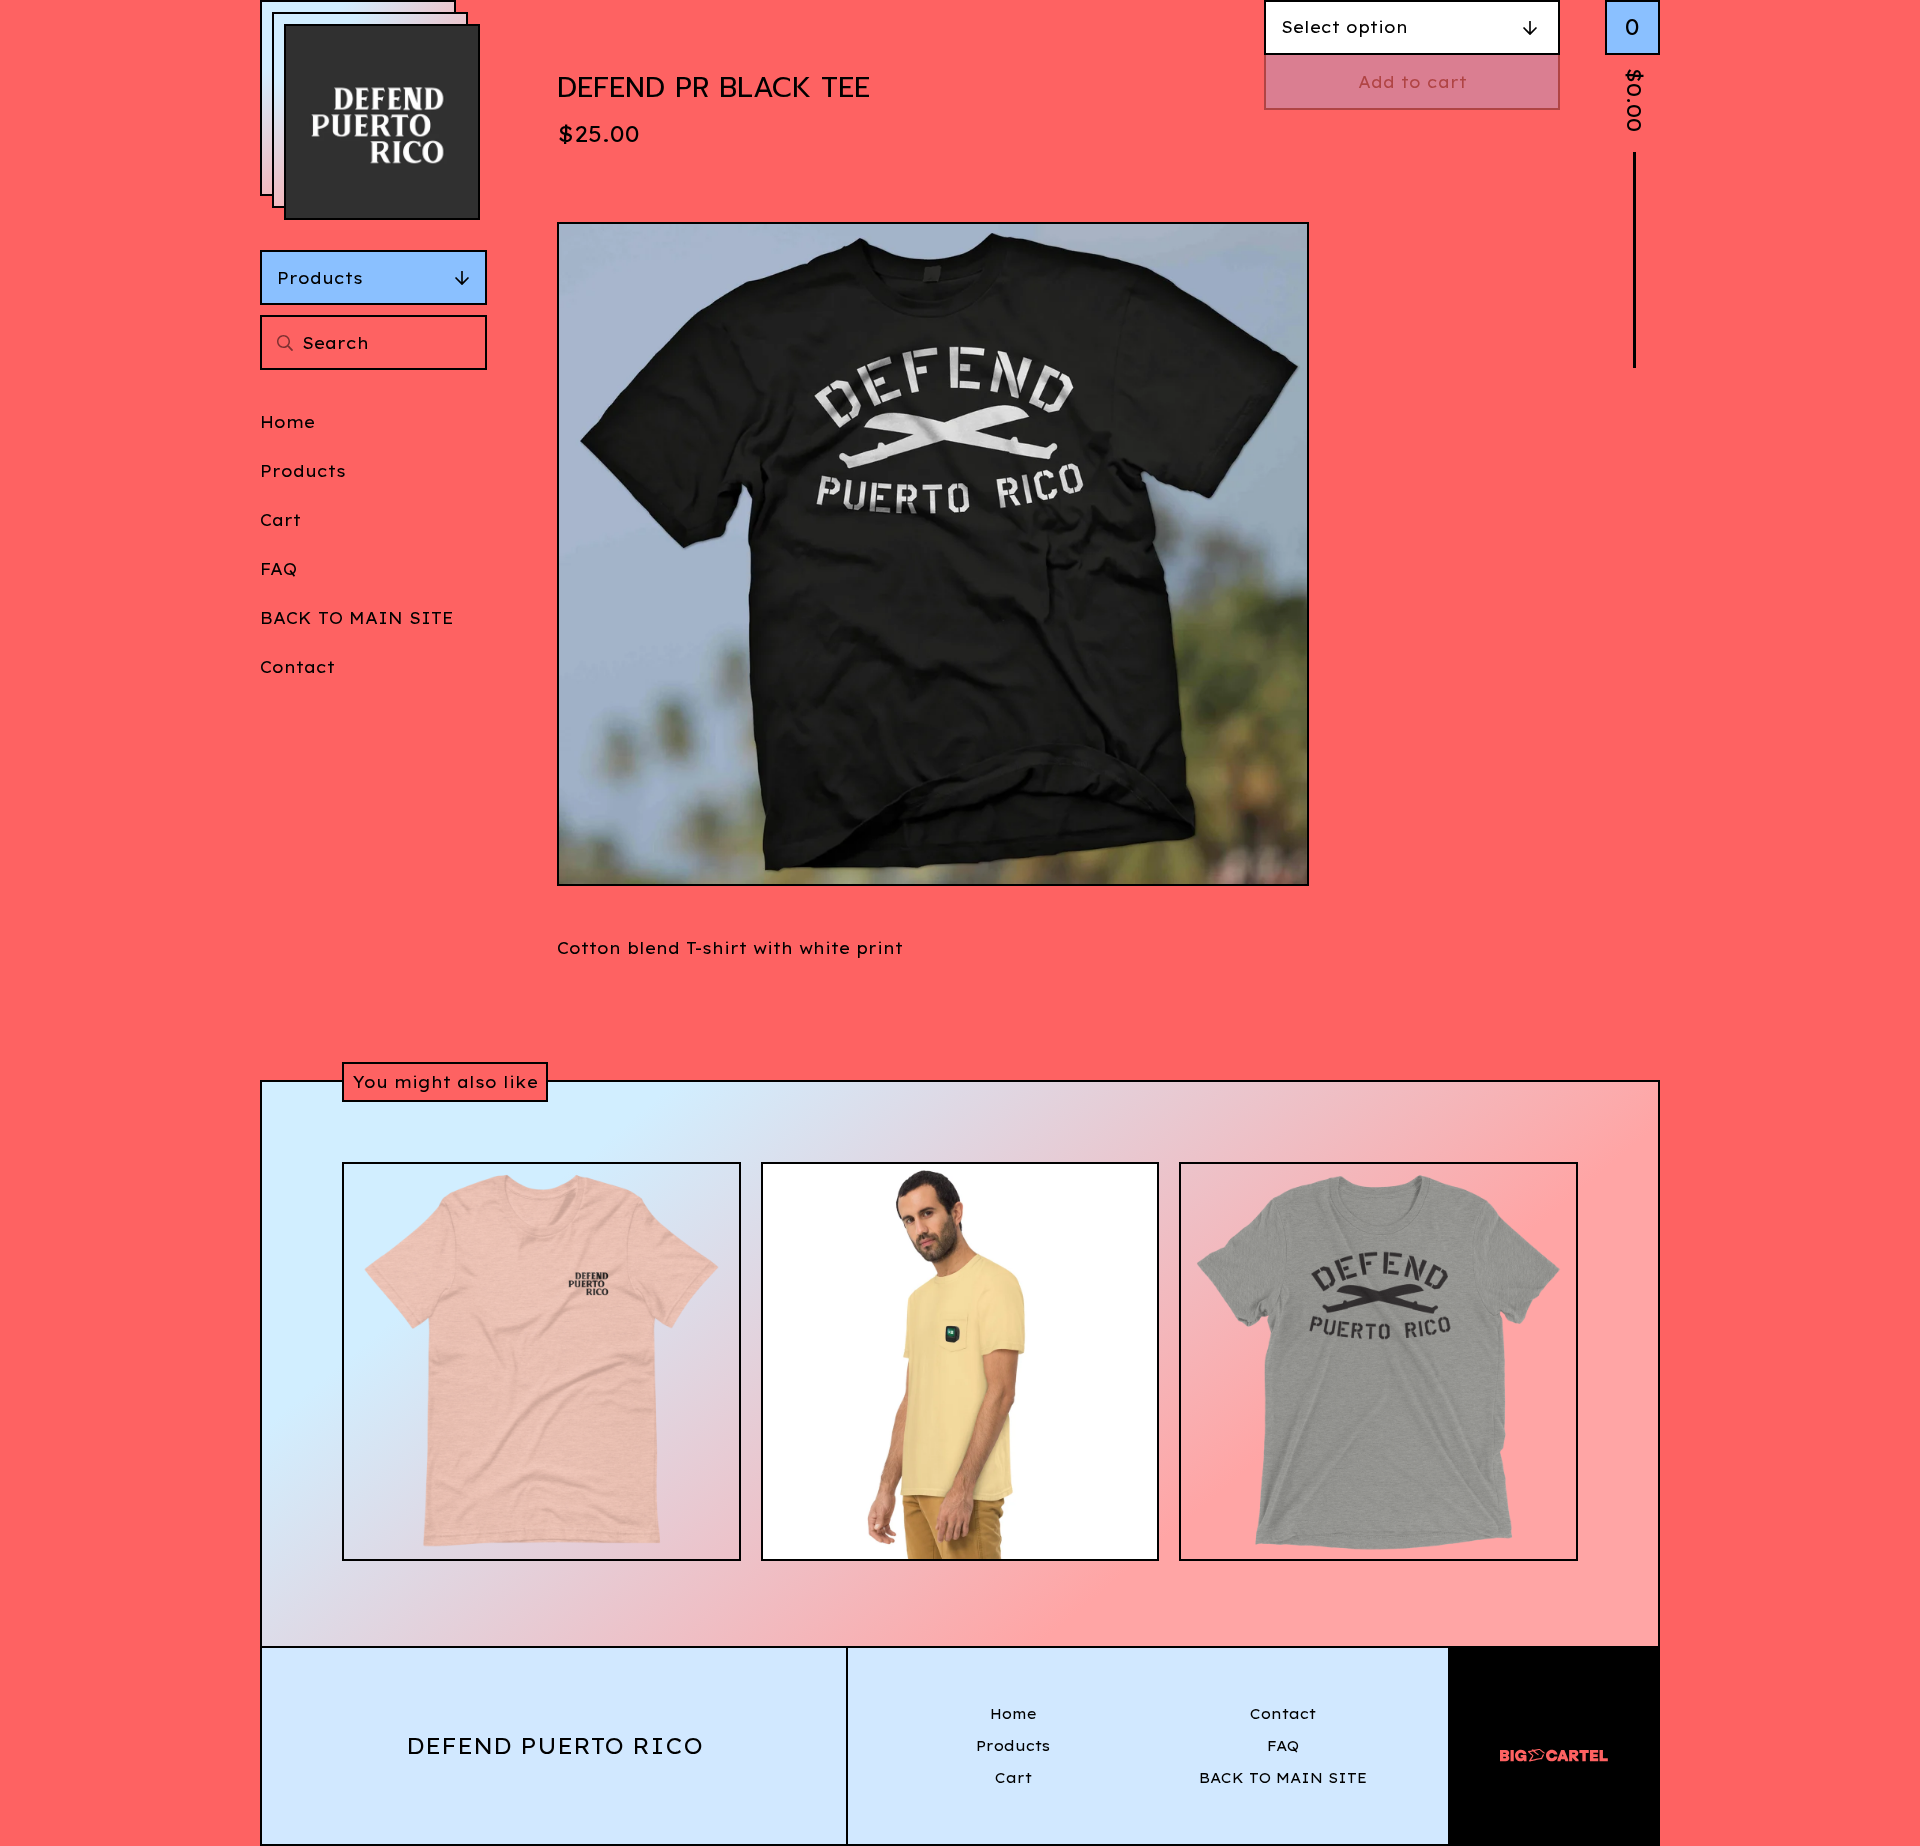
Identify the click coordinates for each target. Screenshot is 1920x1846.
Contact (297, 667)
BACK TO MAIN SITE (357, 618)
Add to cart (1412, 82)
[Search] (285, 342)
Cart (280, 520)
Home (287, 422)
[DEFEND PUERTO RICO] (382, 122)
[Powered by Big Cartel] (1554, 1746)
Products (320, 278)
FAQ (278, 569)
